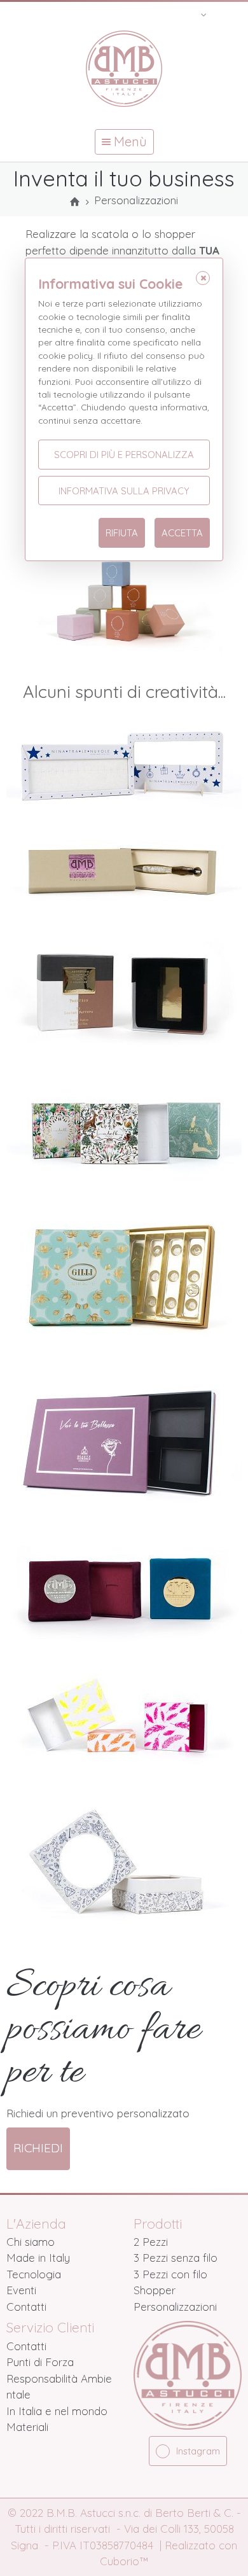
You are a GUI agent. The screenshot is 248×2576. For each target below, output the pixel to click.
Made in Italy (38, 2258)
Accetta (182, 533)
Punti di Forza (40, 2362)
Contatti (26, 2307)
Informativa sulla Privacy (124, 491)
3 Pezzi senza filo (176, 2258)
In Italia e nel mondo (57, 2411)
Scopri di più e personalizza (124, 455)
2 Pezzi (151, 2242)
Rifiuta (122, 533)
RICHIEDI (38, 2148)
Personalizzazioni (175, 2307)
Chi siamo (31, 2242)
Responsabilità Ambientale (59, 2387)
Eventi (21, 2290)
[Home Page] (75, 202)
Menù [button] (129, 142)
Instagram (198, 2451)
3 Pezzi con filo (170, 2274)
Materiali (27, 2427)
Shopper (155, 2290)
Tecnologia (34, 2274)
